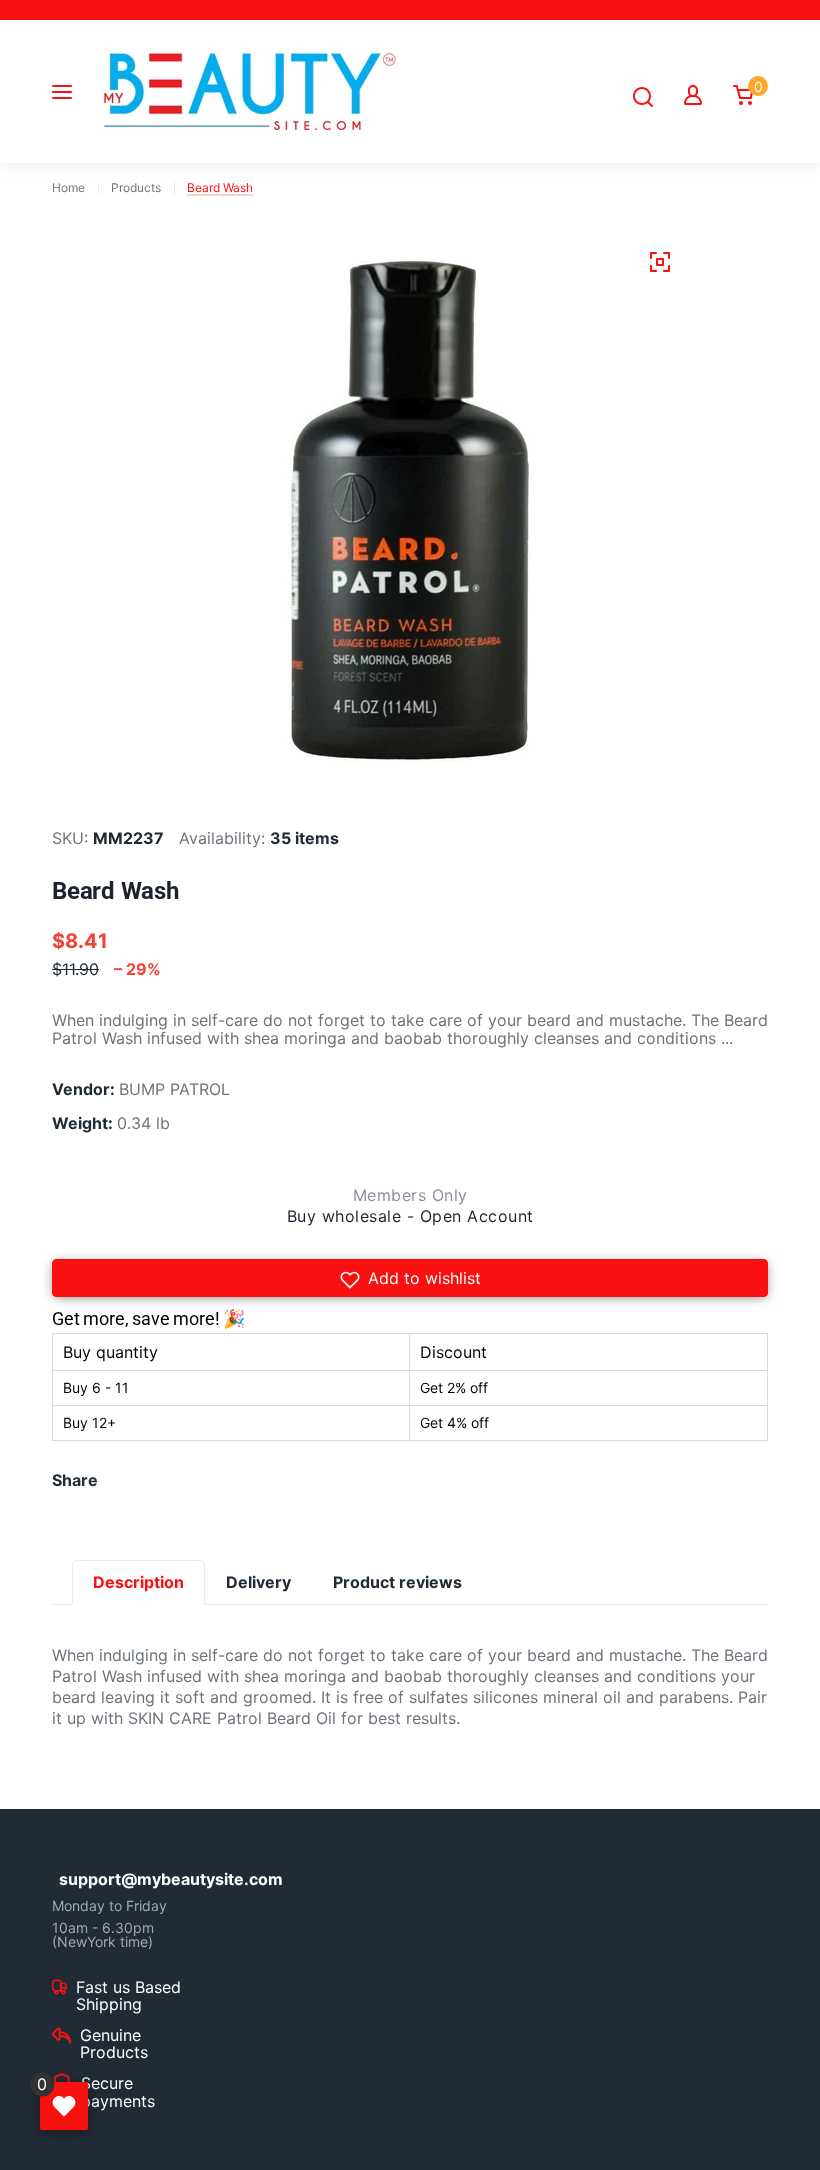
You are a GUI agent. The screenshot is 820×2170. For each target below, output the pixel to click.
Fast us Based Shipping (128, 1996)
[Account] (693, 95)
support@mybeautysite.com (134, 1879)
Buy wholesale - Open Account (410, 1216)
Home (68, 188)
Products (136, 188)
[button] (410, 1278)
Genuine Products (114, 2044)
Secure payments (118, 2092)
